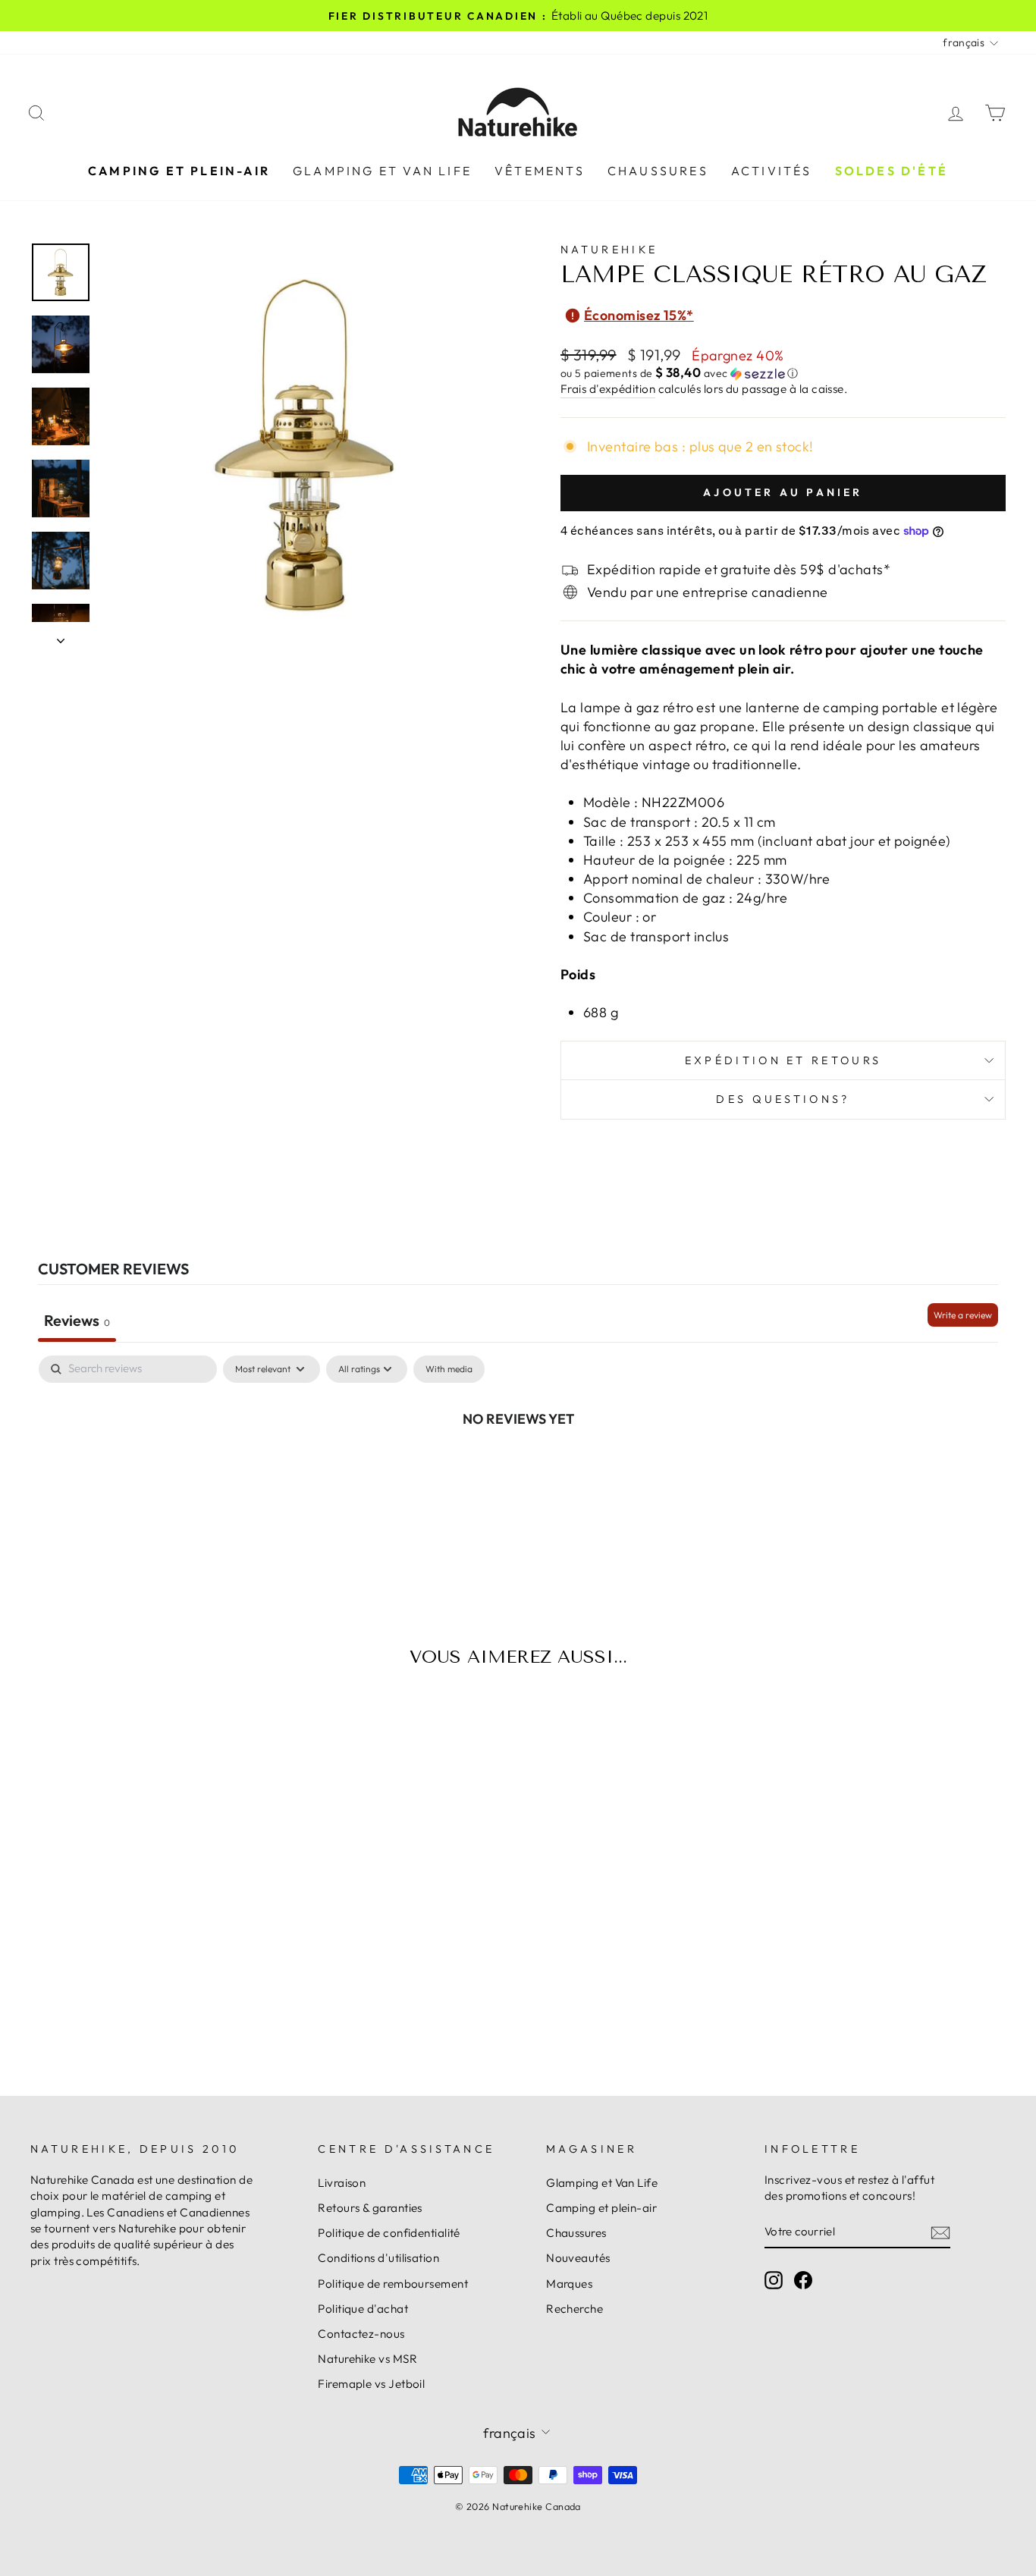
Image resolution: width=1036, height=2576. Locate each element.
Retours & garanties (370, 2208)
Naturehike (609, 250)
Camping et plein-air (179, 171)
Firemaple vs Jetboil (371, 2384)
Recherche (575, 2309)
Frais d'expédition (608, 389)
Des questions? (783, 1099)
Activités (772, 171)
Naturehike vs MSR (367, 2359)
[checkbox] (449, 1369)
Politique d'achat (363, 2309)
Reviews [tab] (77, 1320)
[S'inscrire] (940, 2232)
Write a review (963, 1315)
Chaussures (658, 171)
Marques (569, 2284)
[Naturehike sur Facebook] (803, 2280)
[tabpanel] (518, 1469)
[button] (783, 373)
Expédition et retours (783, 1060)
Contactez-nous (361, 2334)
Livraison (342, 2183)
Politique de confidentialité (389, 2233)
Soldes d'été (892, 171)
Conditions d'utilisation (378, 2258)
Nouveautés (578, 2258)
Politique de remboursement (393, 2284)
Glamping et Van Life (382, 171)
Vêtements (540, 171)
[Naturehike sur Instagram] (774, 2280)
